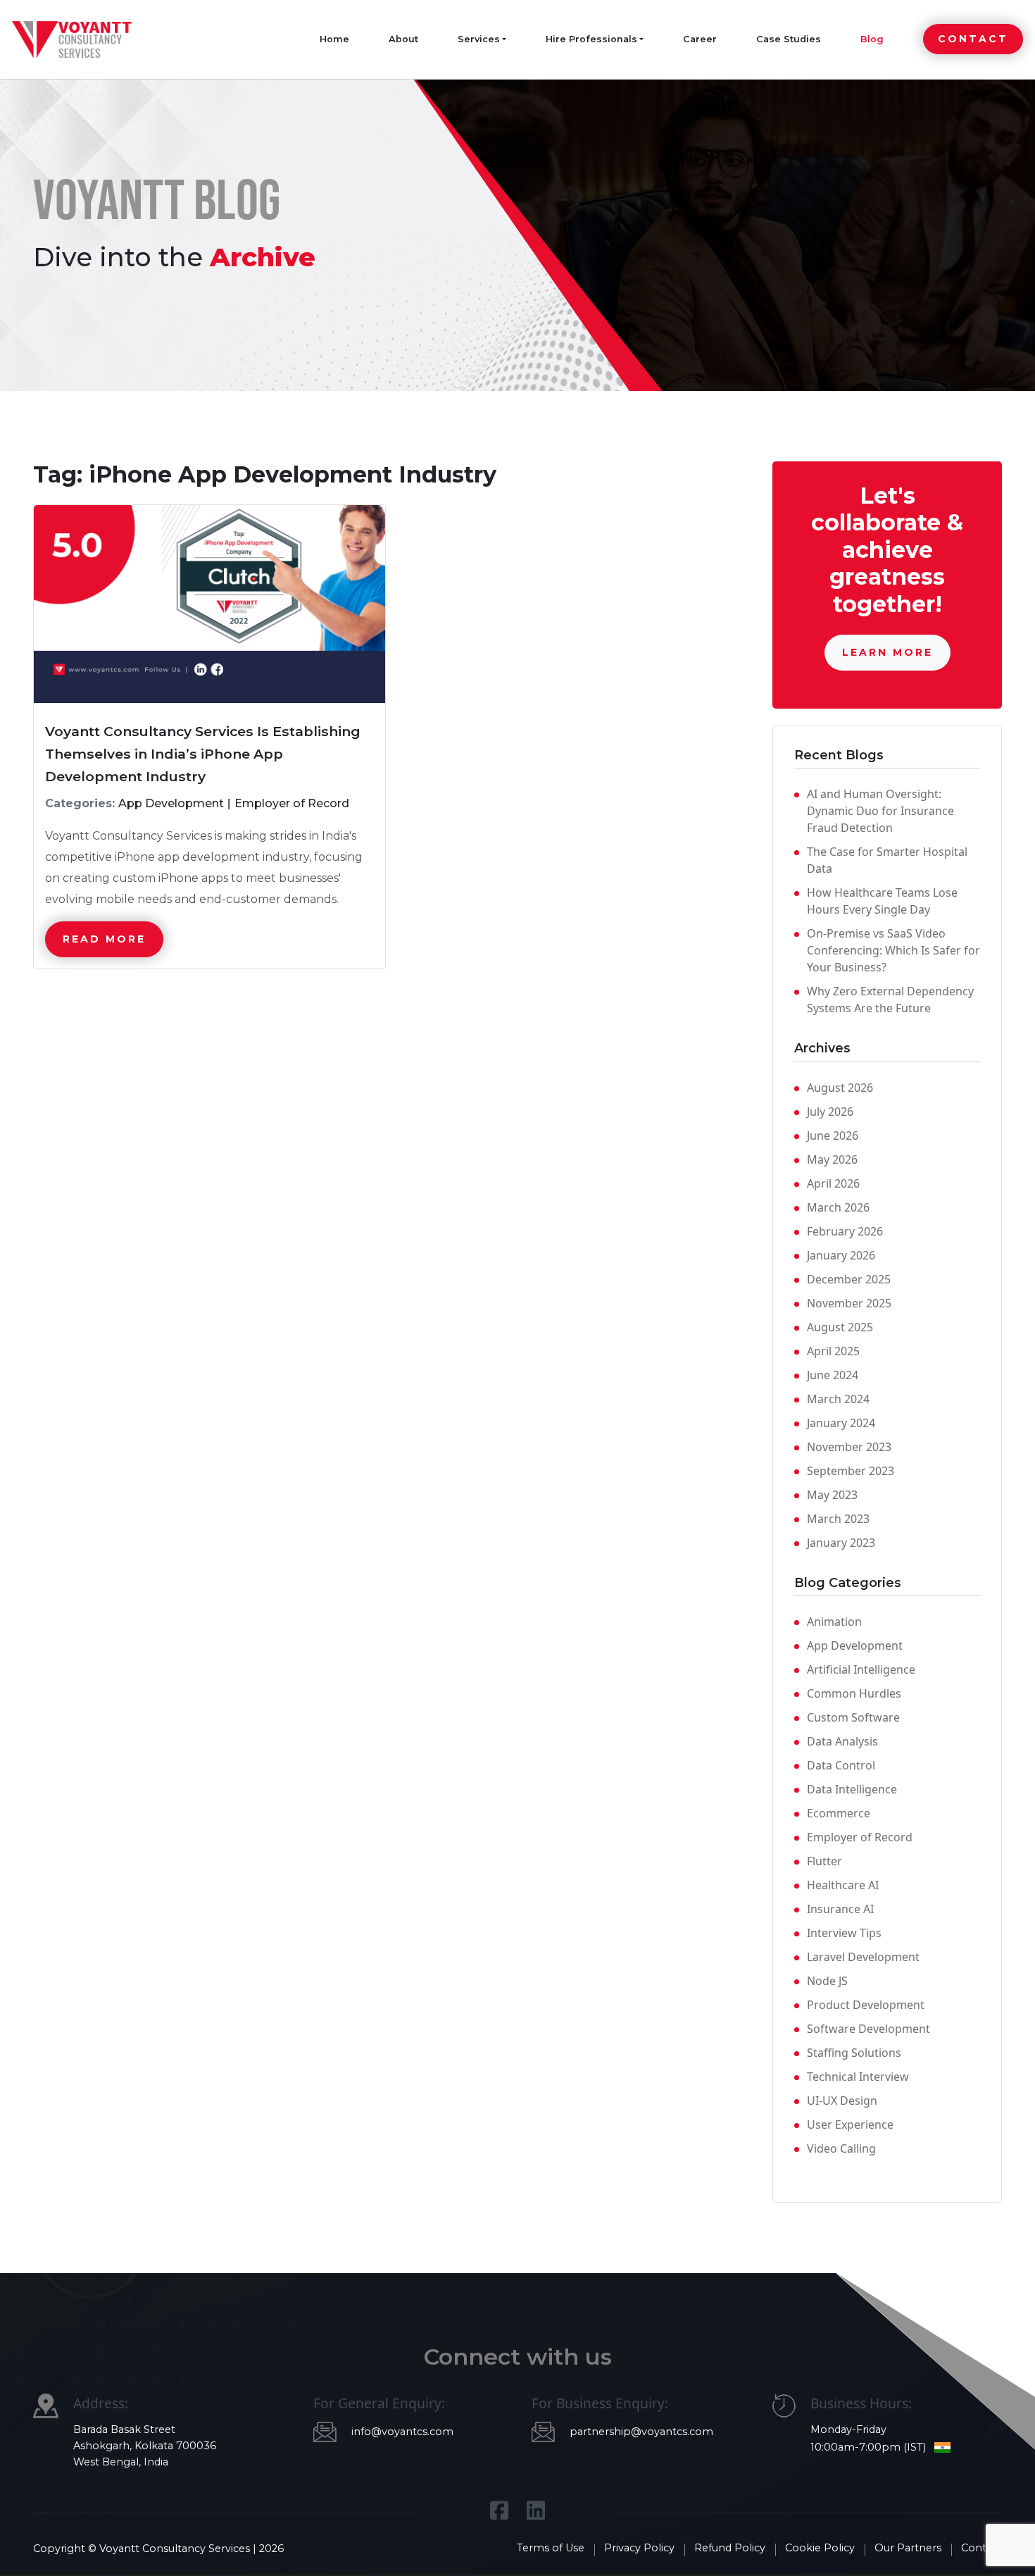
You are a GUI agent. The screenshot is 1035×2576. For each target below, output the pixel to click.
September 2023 (851, 1471)
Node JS (827, 1981)
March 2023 (838, 1519)
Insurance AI (840, 1909)
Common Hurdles (854, 1693)
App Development (855, 1645)
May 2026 (832, 1159)
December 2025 (849, 1279)
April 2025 (833, 1351)
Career (700, 39)
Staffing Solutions (854, 2053)
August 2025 (840, 1327)
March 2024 (838, 1399)
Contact (973, 39)
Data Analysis (842, 1741)
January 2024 (841, 1423)
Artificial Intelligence (861, 1669)
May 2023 (832, 1495)
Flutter (824, 1861)
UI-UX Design (842, 2101)
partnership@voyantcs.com (641, 2432)
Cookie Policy (820, 2548)
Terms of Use (551, 2548)
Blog (872, 39)
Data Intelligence (852, 1789)
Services (479, 39)
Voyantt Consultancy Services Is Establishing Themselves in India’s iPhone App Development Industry (203, 754)
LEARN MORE (887, 652)
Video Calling (841, 2148)
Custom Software (853, 1717)
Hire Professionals (591, 39)
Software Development (868, 2029)
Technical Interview (858, 2077)
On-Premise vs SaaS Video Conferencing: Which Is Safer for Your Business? (893, 950)
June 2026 (833, 1135)
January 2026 (841, 1255)
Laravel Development (863, 1957)
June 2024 (833, 1375)
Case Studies (789, 39)
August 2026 (840, 1088)
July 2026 (830, 1112)
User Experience (850, 2124)
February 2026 (845, 1231)
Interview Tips (844, 1933)
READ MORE (104, 939)
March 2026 (838, 1207)
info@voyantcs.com (402, 2432)
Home (334, 39)
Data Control (841, 1765)
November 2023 (849, 1447)
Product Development (866, 2005)
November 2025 (849, 1303)
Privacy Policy (639, 2548)
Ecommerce (839, 1813)
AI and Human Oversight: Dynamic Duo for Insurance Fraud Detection (880, 811)
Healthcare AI (843, 1885)
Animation (834, 1622)
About (403, 39)
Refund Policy (730, 2548)
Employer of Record (860, 1837)
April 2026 (833, 1183)
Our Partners (908, 2548)
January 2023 (841, 1543)
